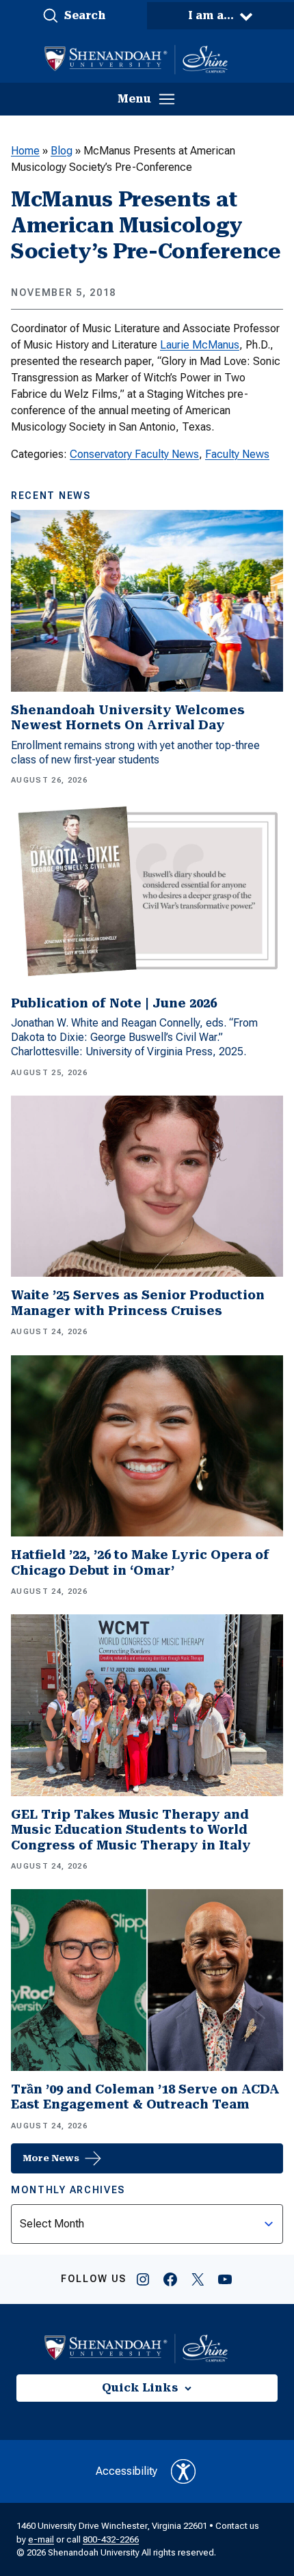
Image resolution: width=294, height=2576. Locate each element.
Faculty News (237, 454)
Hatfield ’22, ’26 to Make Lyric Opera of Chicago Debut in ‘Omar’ (140, 1562)
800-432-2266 (111, 2539)
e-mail (41, 2539)
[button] (73, 16)
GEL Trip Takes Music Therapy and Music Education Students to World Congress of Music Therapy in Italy (131, 1830)
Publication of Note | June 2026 (114, 1003)
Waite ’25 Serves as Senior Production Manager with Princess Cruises (138, 1303)
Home (25, 151)
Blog (62, 151)
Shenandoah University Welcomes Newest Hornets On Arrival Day (128, 718)
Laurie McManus (200, 345)
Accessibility (126, 2471)
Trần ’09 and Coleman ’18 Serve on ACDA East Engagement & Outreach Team (145, 2097)
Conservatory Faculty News (134, 454)
